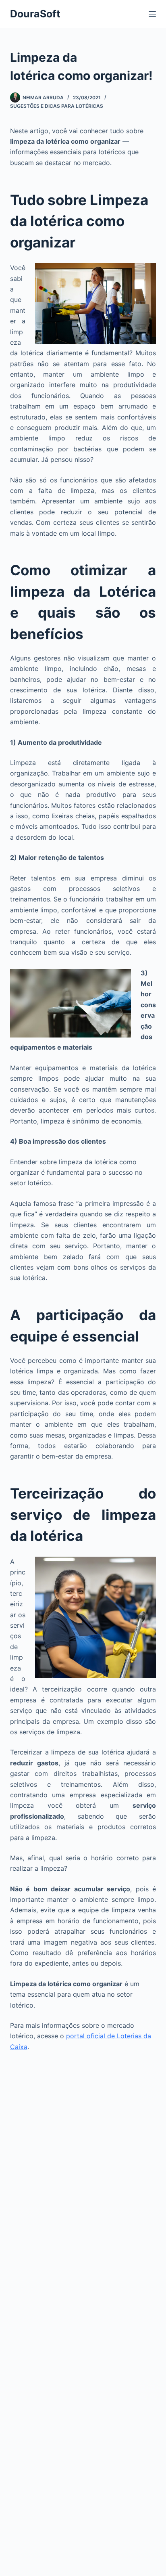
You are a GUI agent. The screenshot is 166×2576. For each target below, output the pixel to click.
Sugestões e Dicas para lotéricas (57, 106)
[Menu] (152, 14)
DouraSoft (35, 14)
